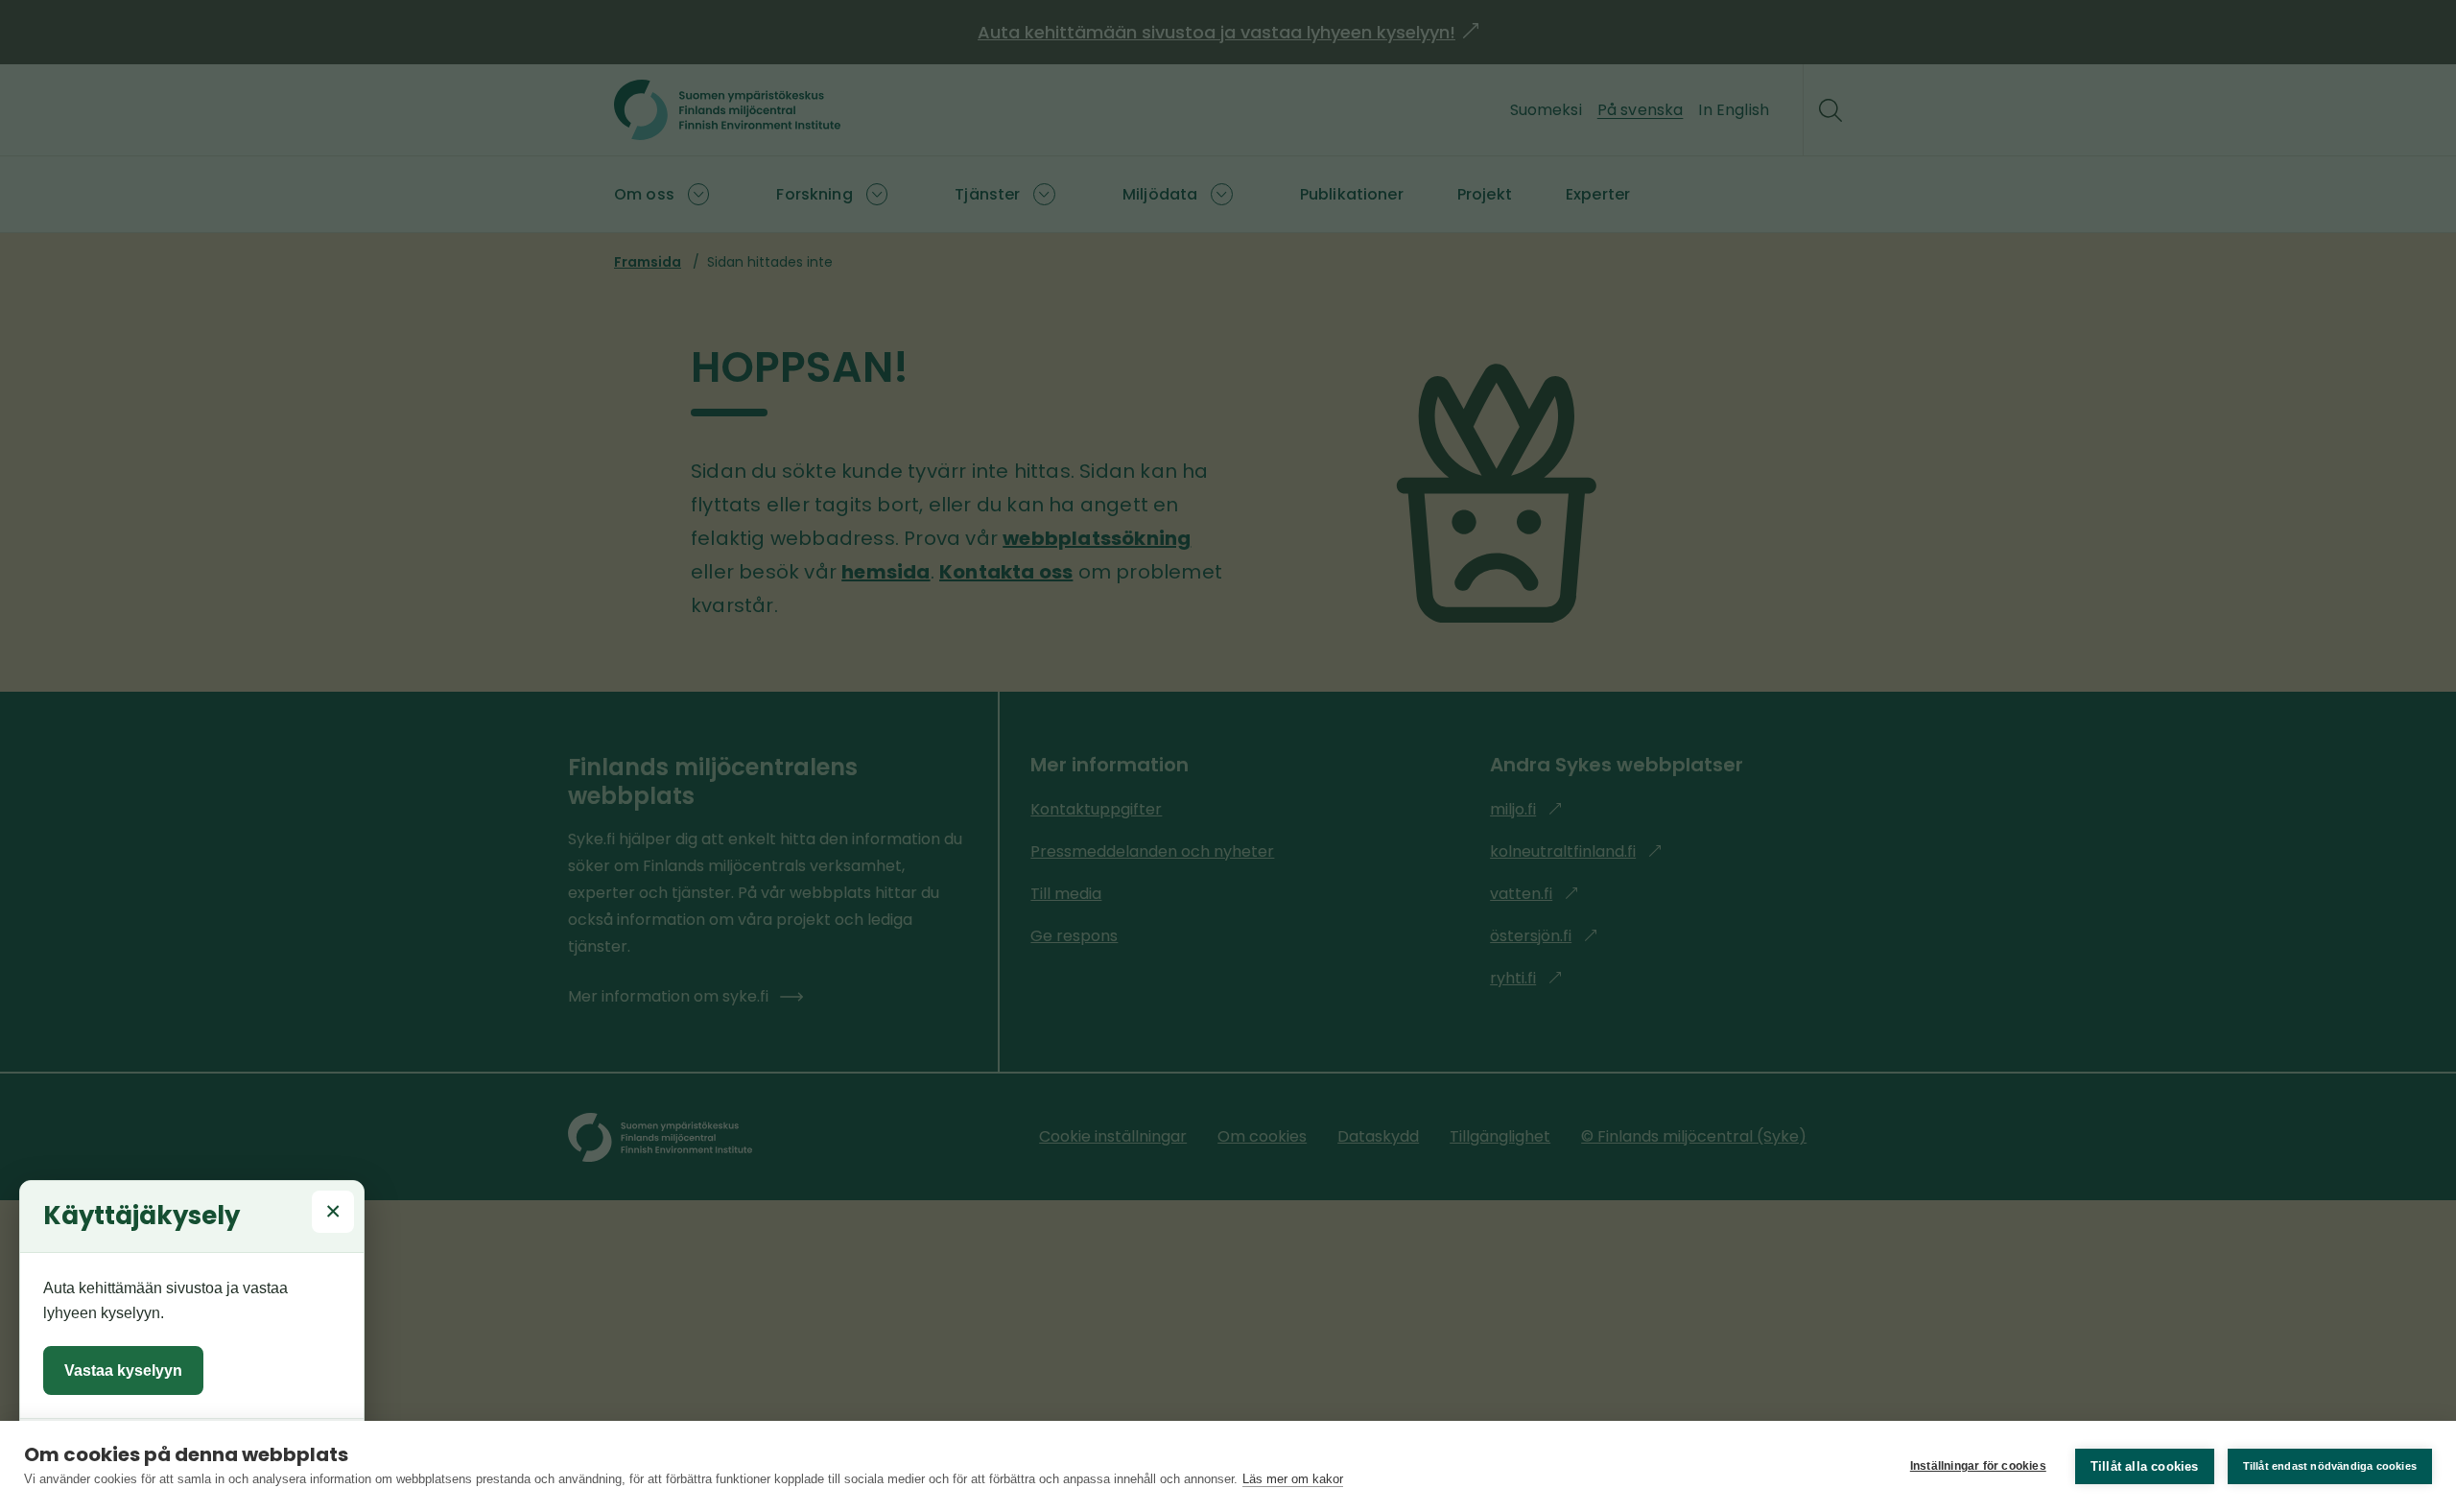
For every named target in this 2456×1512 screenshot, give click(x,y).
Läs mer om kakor (1293, 1479)
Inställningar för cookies (1978, 1466)
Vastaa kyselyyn (123, 1370)
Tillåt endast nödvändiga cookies (2330, 1466)
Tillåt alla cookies (2145, 1466)
